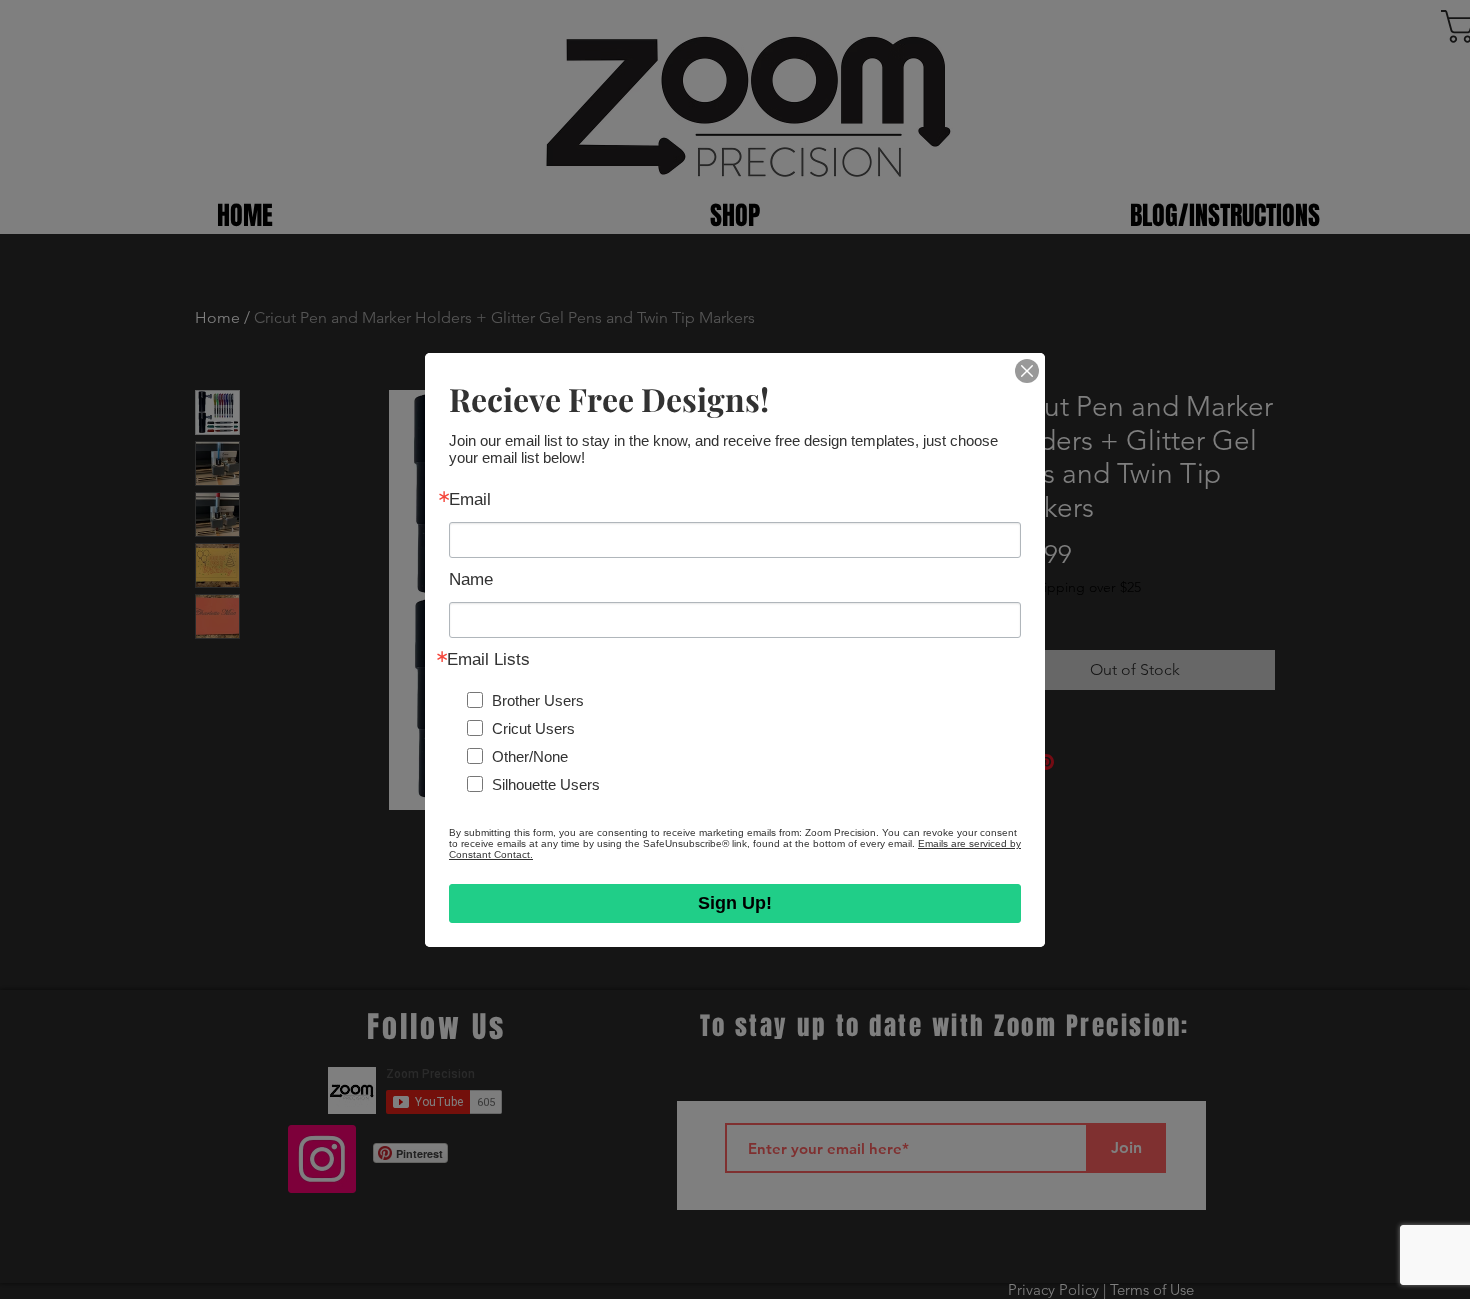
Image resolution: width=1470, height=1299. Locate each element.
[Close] (1027, 371)
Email (470, 499)
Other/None (530, 755)
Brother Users (538, 699)
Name (471, 579)
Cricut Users (533, 727)
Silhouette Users (546, 783)
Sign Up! (735, 903)
